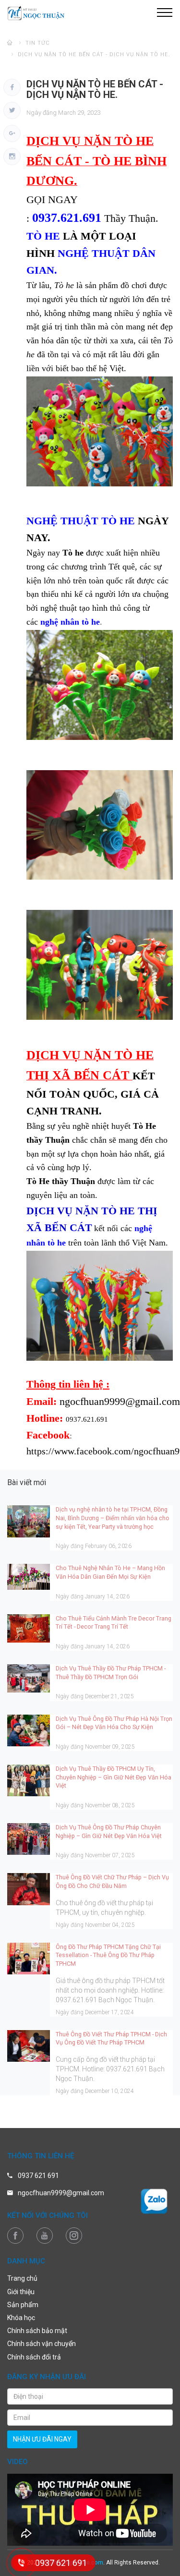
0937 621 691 (38, 2176)
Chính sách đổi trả (34, 2357)
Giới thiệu (21, 2292)
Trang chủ (22, 2278)
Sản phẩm (23, 2305)
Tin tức (38, 43)
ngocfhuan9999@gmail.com (61, 2193)
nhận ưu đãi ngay (42, 2439)
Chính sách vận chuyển (42, 2344)
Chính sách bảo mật (37, 2331)
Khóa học (21, 2318)
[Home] (10, 43)
